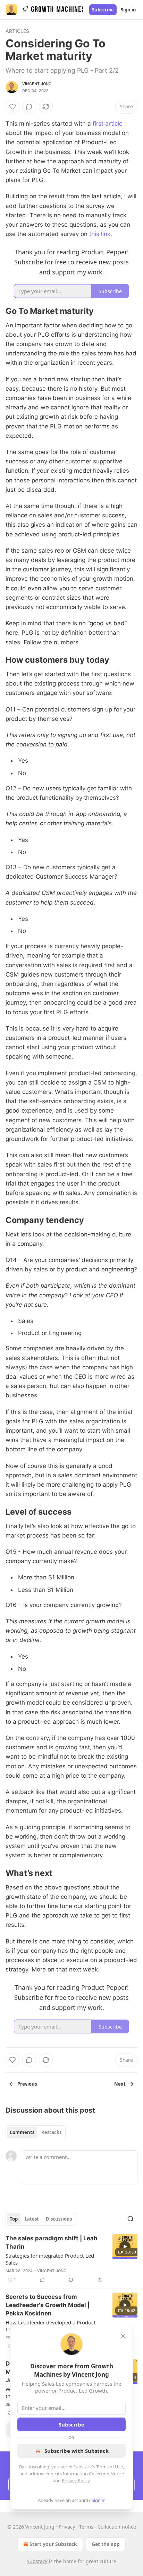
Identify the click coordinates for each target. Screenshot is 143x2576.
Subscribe (103, 10)
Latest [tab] (32, 2219)
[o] (125, 2247)
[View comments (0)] (29, 107)
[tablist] (36, 2132)
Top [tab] (14, 2219)
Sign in (128, 10)
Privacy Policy (76, 2480)
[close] (123, 2336)
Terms (86, 2527)
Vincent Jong (37, 84)
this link (100, 234)
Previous (27, 2084)
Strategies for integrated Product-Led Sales (50, 2259)
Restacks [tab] (51, 2132)
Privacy (67, 2527)
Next (120, 2084)
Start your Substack (53, 2544)
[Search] (131, 2219)
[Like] (12, 107)
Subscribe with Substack (77, 2451)
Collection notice (117, 2527)
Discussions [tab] (59, 2219)
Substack (37, 2561)
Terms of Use (110, 2467)
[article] (71, 2259)
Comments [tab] (22, 2132)
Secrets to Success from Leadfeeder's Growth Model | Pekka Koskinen (48, 2305)
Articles (18, 31)
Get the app (106, 2544)
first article (108, 124)
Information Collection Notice (93, 2474)
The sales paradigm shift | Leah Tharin (52, 2242)
